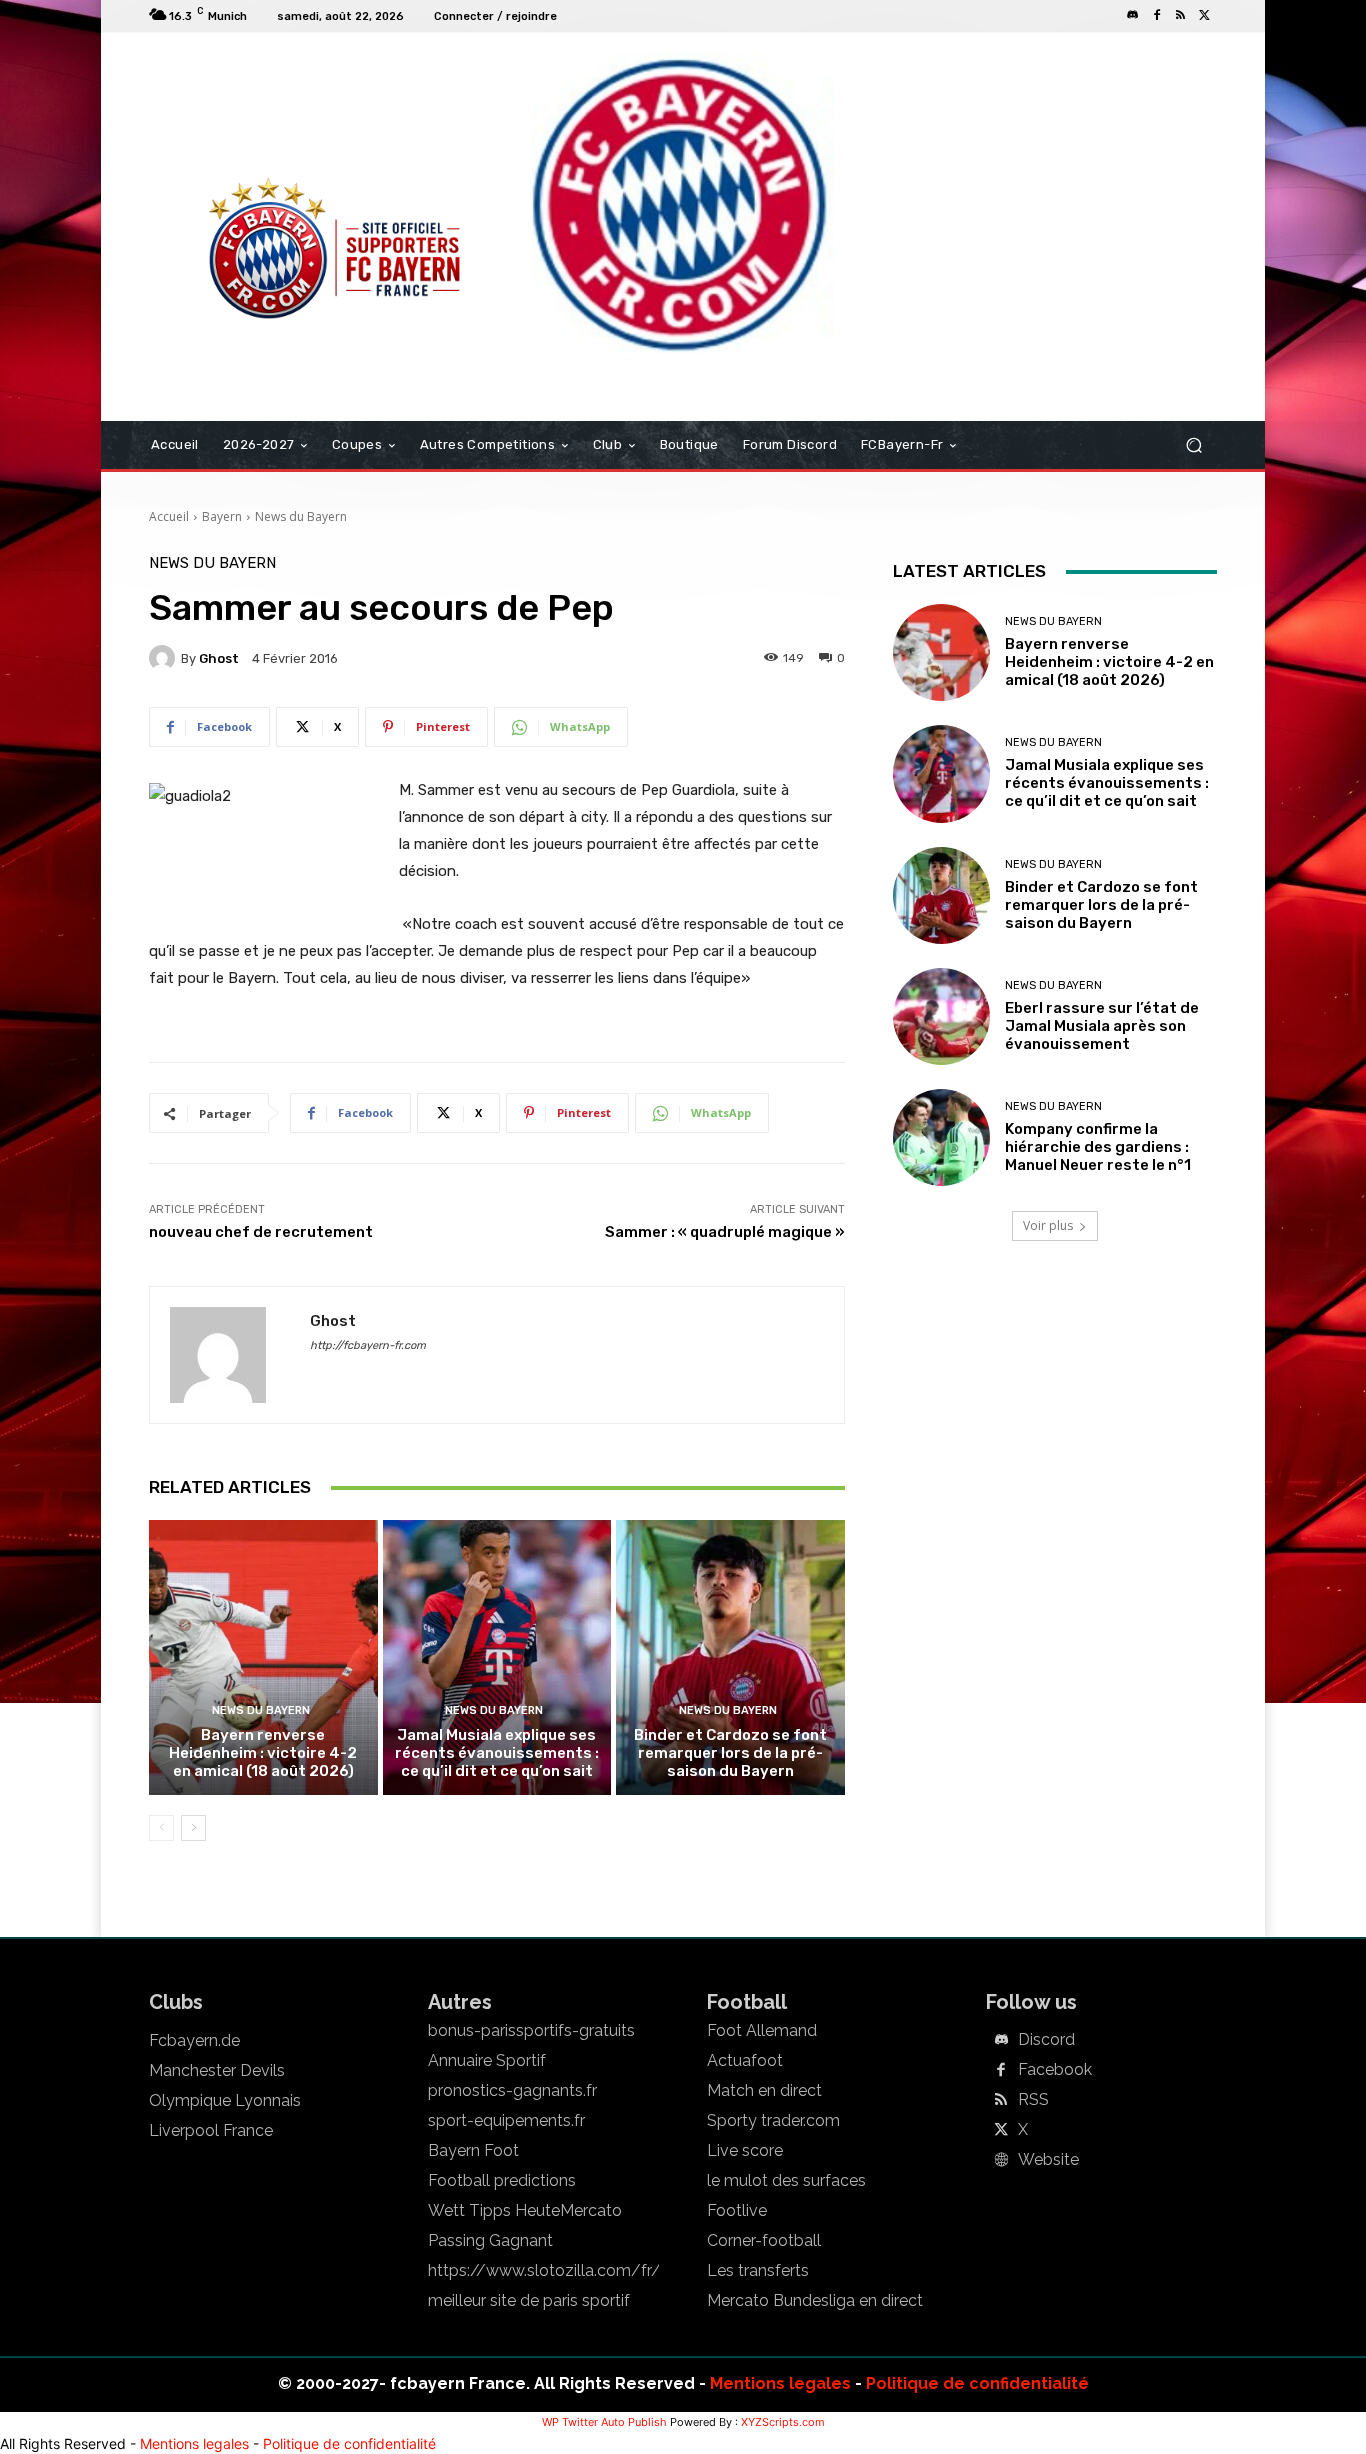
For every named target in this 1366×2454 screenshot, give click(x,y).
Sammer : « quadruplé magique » (725, 1232)
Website (1048, 2160)
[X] (1205, 16)
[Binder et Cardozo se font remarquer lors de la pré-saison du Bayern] (730, 1657)
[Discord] (1133, 16)
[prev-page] (161, 1828)
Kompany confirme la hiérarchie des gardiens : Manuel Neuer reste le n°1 (1098, 1147)
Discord (1046, 2040)
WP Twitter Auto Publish (604, 2422)
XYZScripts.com (783, 2422)
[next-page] (193, 1828)
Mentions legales (780, 2383)
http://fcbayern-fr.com (368, 1345)
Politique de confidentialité (977, 2383)
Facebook (1055, 2070)
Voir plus (1048, 1225)
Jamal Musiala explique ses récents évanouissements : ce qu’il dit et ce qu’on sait (497, 1753)
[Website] (1001, 2161)
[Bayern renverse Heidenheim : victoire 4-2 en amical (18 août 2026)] (263, 1657)
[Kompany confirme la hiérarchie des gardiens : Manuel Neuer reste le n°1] (941, 1137)
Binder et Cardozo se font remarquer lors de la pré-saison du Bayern (730, 1753)
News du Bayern (301, 516)
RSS (1033, 2100)
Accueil (169, 516)
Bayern (222, 516)
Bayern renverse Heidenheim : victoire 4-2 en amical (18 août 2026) (263, 1753)
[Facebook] (1157, 16)
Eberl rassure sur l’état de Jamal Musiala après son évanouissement (1102, 1026)
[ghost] (165, 658)
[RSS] (1181, 16)
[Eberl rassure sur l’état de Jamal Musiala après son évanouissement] (941, 1016)
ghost (219, 658)
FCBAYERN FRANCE (257, 114)
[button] (1193, 445)
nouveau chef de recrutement (261, 1232)
